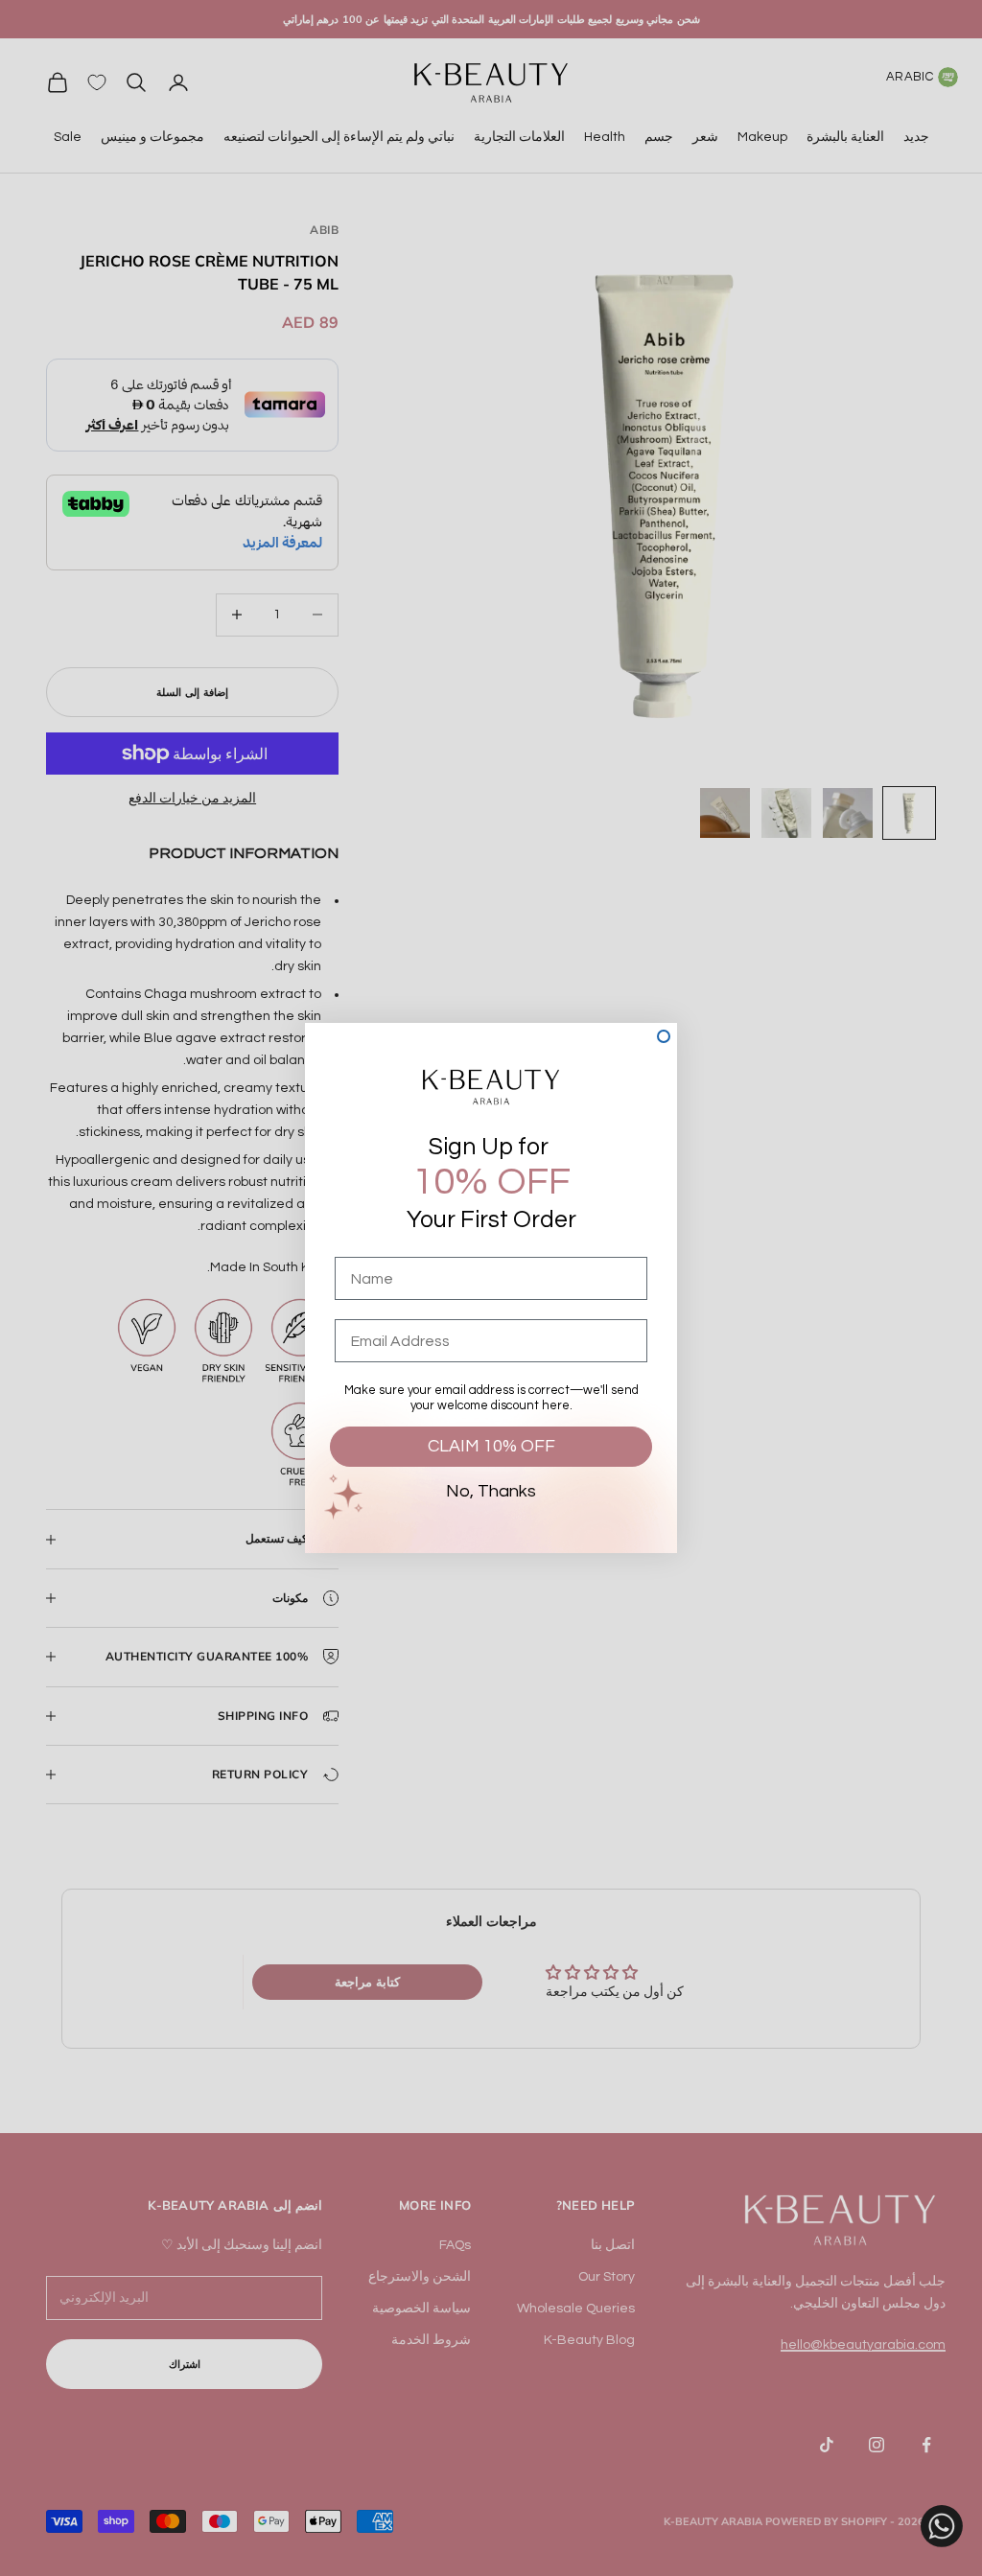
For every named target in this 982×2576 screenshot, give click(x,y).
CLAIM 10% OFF (491, 1446)
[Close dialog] (664, 1036)
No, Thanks (491, 1491)
